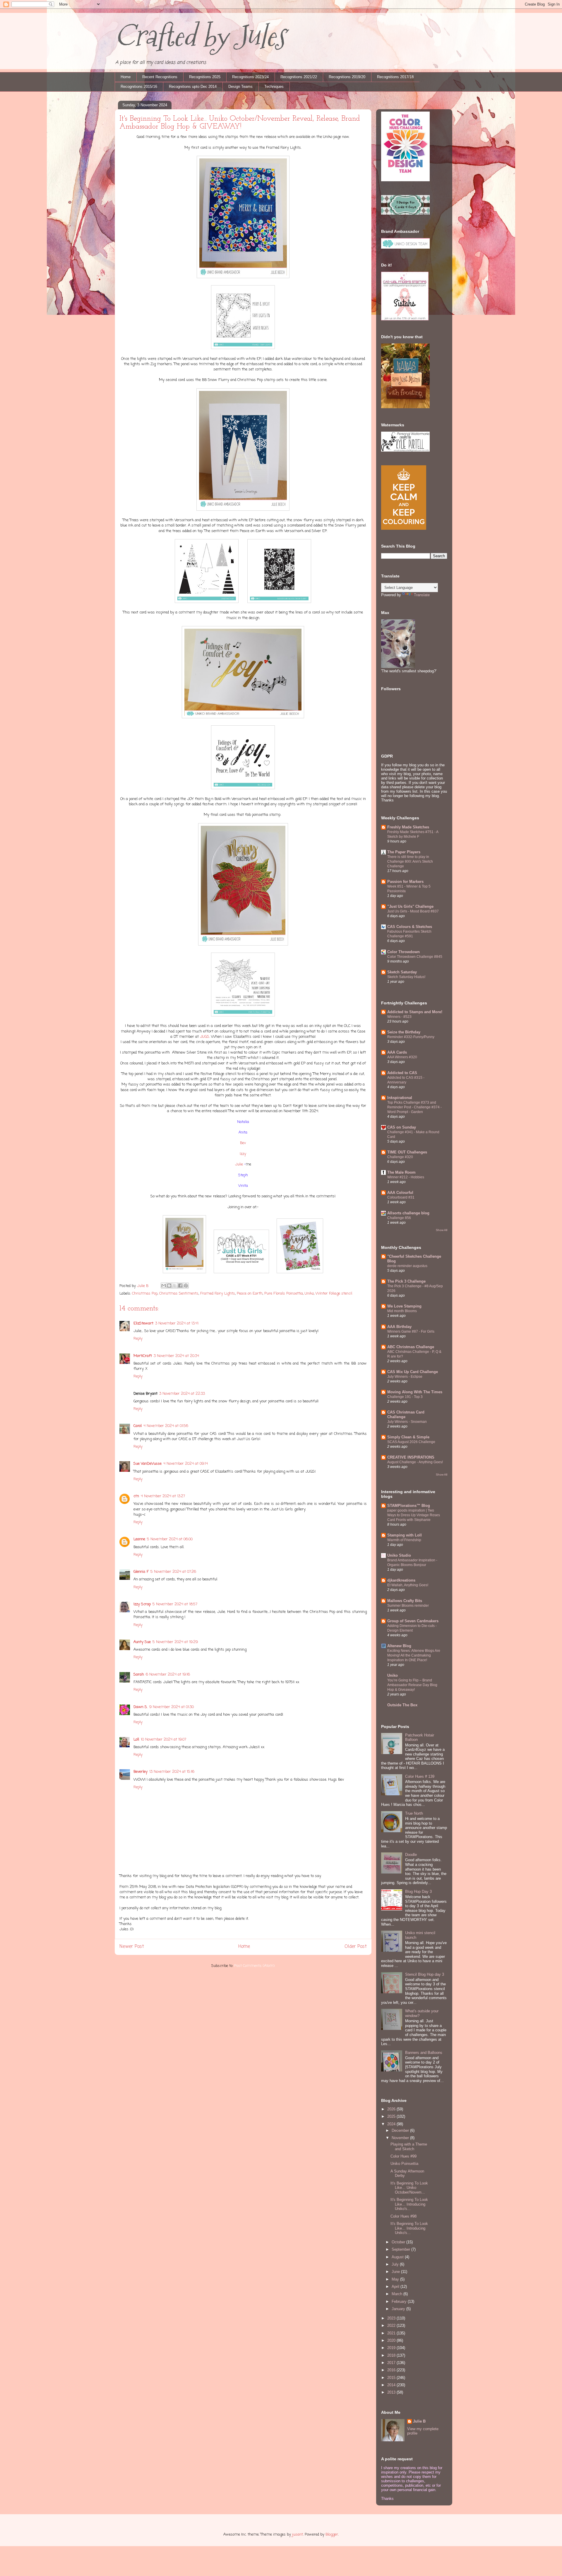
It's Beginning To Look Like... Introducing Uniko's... (409, 2204)
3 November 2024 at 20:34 (176, 1356)
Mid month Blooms (402, 1311)
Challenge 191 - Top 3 (405, 1397)
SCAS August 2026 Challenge (411, 1442)
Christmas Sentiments (179, 1294)
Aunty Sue (142, 1642)
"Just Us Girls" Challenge (410, 906)
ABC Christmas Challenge (411, 1347)
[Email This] (164, 1286)
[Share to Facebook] (180, 1286)
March (397, 2294)
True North (414, 1813)
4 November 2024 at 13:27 (163, 1496)
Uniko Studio (399, 1555)
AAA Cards (397, 1052)
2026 (392, 2109)
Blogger (332, 2535)
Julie (239, 1164)
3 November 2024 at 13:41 (177, 1323)
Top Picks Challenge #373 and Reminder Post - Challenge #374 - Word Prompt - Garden (414, 1107)
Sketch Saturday (402, 972)
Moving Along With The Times (415, 1392)
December (401, 2130)
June (396, 2272)
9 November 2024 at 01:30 (172, 1707)
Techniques (274, 87)
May (396, 2279)
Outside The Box (402, 1705)
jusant (298, 2535)
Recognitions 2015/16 (139, 87)
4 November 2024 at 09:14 (186, 1464)
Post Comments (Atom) (254, 1966)
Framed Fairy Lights (218, 1294)
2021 (392, 2333)
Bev (243, 1143)
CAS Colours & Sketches (410, 927)
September (401, 2249)
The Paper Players (404, 852)
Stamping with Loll (405, 1535)
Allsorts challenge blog (408, 1213)
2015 (392, 2378)
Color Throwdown (403, 952)
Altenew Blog (399, 1646)
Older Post (356, 1947)
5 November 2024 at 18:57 (175, 1604)
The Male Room (401, 1172)
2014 (392, 2385)
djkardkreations (401, 1580)
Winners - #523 (399, 1017)
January (399, 2309)
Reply (138, 1339)
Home (126, 77)
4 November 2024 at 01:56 (166, 1426)
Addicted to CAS (402, 1073)
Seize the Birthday (404, 1032)
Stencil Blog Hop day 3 (425, 1974)
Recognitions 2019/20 (347, 77)
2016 (392, 2370)
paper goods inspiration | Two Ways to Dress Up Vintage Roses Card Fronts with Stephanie (414, 1515)
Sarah (139, 1675)
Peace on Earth (250, 1294)
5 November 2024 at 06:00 (170, 1539)
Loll (136, 1740)
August (398, 2257)
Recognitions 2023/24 (250, 77)
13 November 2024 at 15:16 (172, 1772)
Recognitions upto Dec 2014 (193, 87)
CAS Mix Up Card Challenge (413, 1372)
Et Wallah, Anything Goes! (408, 1585)
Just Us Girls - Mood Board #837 (413, 911)
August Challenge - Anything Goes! (415, 1462)
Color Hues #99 (403, 2156)
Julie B (419, 2421)
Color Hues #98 (403, 2216)
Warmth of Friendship (404, 1540)
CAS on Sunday (402, 1127)
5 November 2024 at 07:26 (173, 1572)
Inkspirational (400, 1098)
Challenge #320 (400, 1157)
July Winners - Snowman (407, 1422)
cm (136, 1496)
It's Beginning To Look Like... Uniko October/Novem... (409, 2188)
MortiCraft (143, 1356)
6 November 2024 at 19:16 (168, 1675)
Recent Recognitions (160, 77)
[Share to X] (175, 1286)
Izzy (243, 1154)
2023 (392, 2318)
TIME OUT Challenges (407, 1152)
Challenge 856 (399, 1218)
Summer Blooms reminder (408, 1606)
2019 (392, 2348)
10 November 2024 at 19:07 (163, 1740)
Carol (138, 1426)
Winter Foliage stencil (334, 1294)
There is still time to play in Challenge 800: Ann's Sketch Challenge (410, 861)
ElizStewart (143, 1323)
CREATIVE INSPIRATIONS (411, 1457)
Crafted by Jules (200, 36)
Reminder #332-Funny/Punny (411, 1037)
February (400, 2301)
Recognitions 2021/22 (299, 77)
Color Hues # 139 (420, 1776)
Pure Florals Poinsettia (284, 1294)
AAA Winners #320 (402, 1057)
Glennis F (141, 1572)
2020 (392, 2340)
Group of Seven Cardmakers (413, 1621)
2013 (392, 2392)
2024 (392, 2124)
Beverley (140, 1772)
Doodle (411, 1855)
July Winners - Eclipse (405, 1377)
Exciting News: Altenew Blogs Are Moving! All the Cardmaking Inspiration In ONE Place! (414, 1655)
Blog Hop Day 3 (418, 1892)
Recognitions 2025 (205, 77)
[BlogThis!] (169, 1286)
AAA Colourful (400, 1193)
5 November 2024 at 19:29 (175, 1642)
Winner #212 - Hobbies (406, 1177)
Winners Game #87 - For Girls (411, 1331)
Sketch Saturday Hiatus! (406, 977)
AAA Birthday (399, 1327)
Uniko (309, 1294)
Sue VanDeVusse (148, 1464)
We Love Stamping (404, 1306)
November (401, 2138)
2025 (392, 2116)
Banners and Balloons (424, 2053)
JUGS (205, 1037)
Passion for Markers (405, 882)
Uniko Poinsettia (404, 2164)
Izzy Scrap (142, 1604)
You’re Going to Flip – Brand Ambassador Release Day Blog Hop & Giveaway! (412, 1685)
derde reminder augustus (407, 1266)
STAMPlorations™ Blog (409, 1506)
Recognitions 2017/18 (395, 77)
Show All (442, 1230)
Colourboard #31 (401, 1197)
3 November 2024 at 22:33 (182, 1394)
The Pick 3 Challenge (406, 1281)
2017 (392, 2363)
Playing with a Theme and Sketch (409, 2147)
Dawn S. (140, 1707)
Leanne (139, 1539)
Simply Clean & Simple (408, 1437)
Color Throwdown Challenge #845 (415, 957)
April (396, 2287)
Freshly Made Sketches (408, 827)
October (399, 2242)
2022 (392, 2325)
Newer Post (132, 1947)
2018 (392, 2355)
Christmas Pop (145, 1294)
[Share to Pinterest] (186, 1286)
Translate (422, 595)
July (396, 2264)
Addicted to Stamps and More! (415, 1012)
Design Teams (240, 87)
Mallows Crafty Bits (405, 1601)
